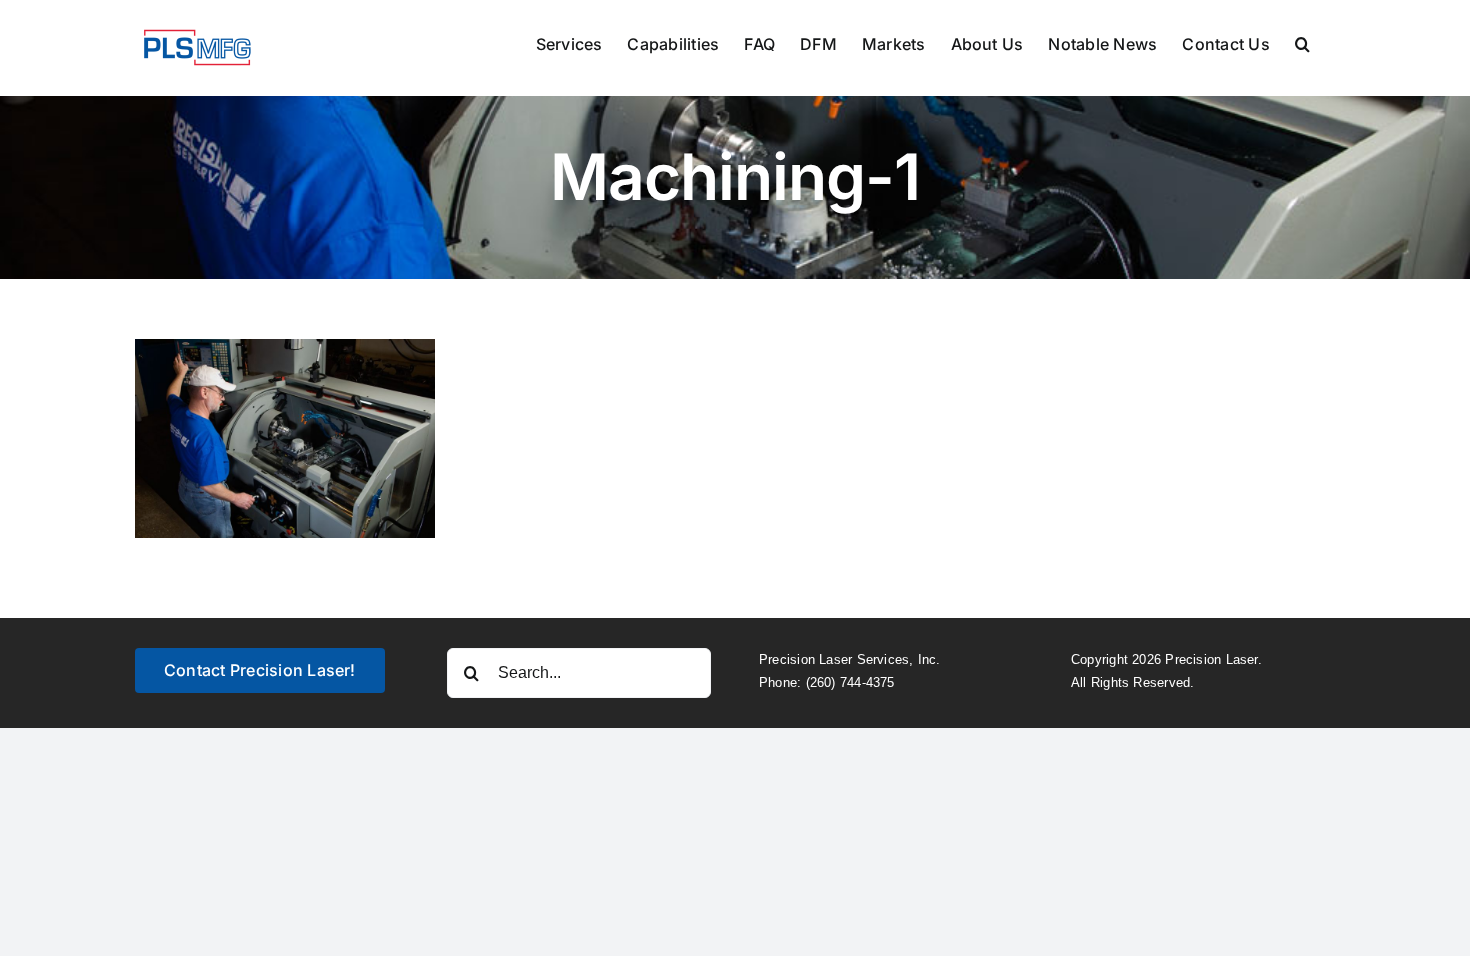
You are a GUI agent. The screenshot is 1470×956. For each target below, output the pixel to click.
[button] (1302, 42)
